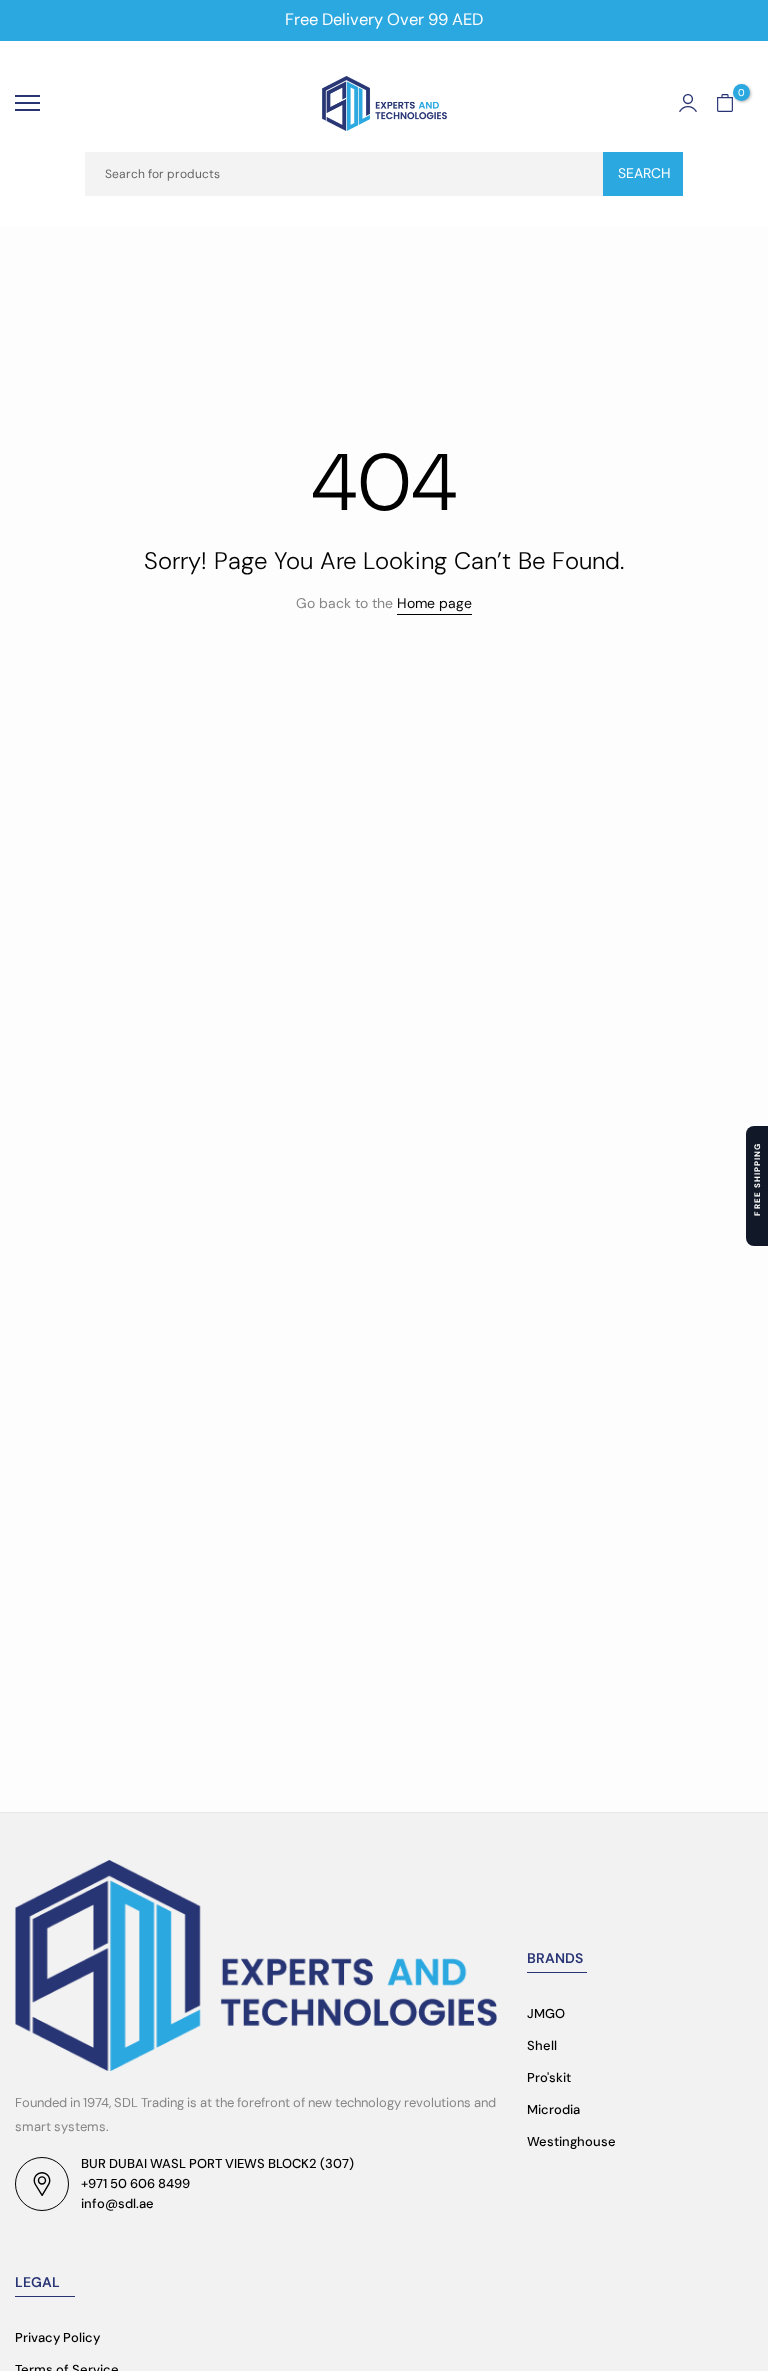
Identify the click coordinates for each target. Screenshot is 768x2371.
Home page (434, 603)
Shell (542, 2045)
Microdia (553, 2109)
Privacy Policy (57, 2337)
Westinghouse (571, 2141)
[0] (725, 103)
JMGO (546, 2013)
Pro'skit (549, 2077)
